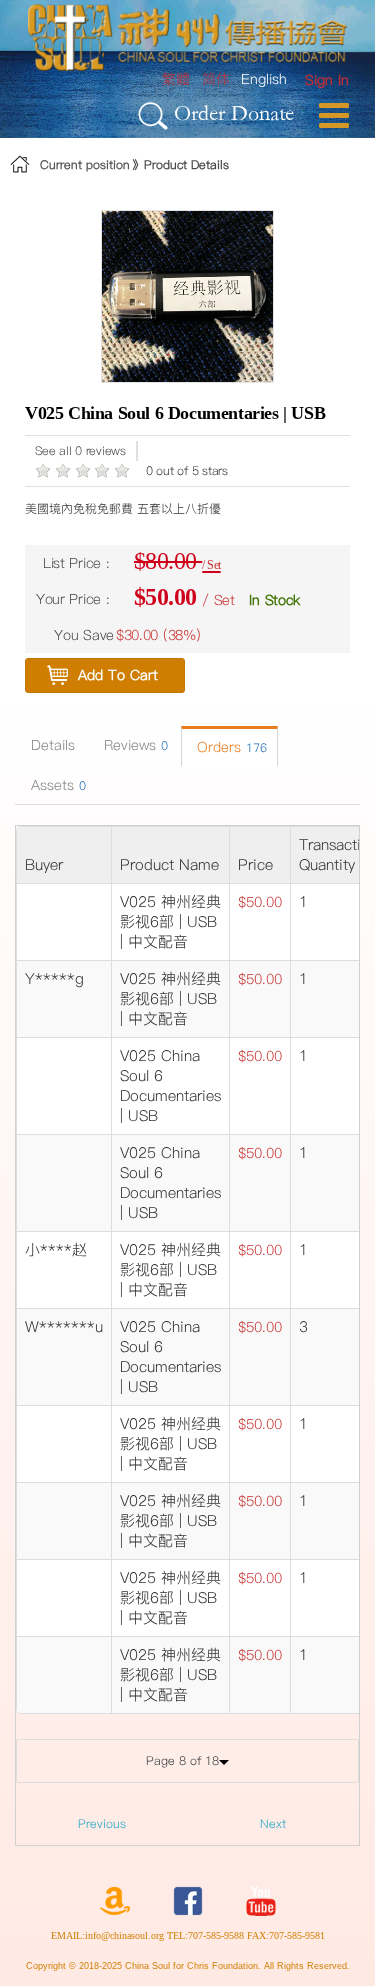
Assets (58, 785)
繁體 (176, 79)
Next (273, 1823)
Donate (262, 112)
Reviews (136, 745)
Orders (232, 747)
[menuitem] (327, 80)
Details (53, 745)
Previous (102, 1823)
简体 (216, 79)
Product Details (186, 164)
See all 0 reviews (80, 450)
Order (199, 112)
